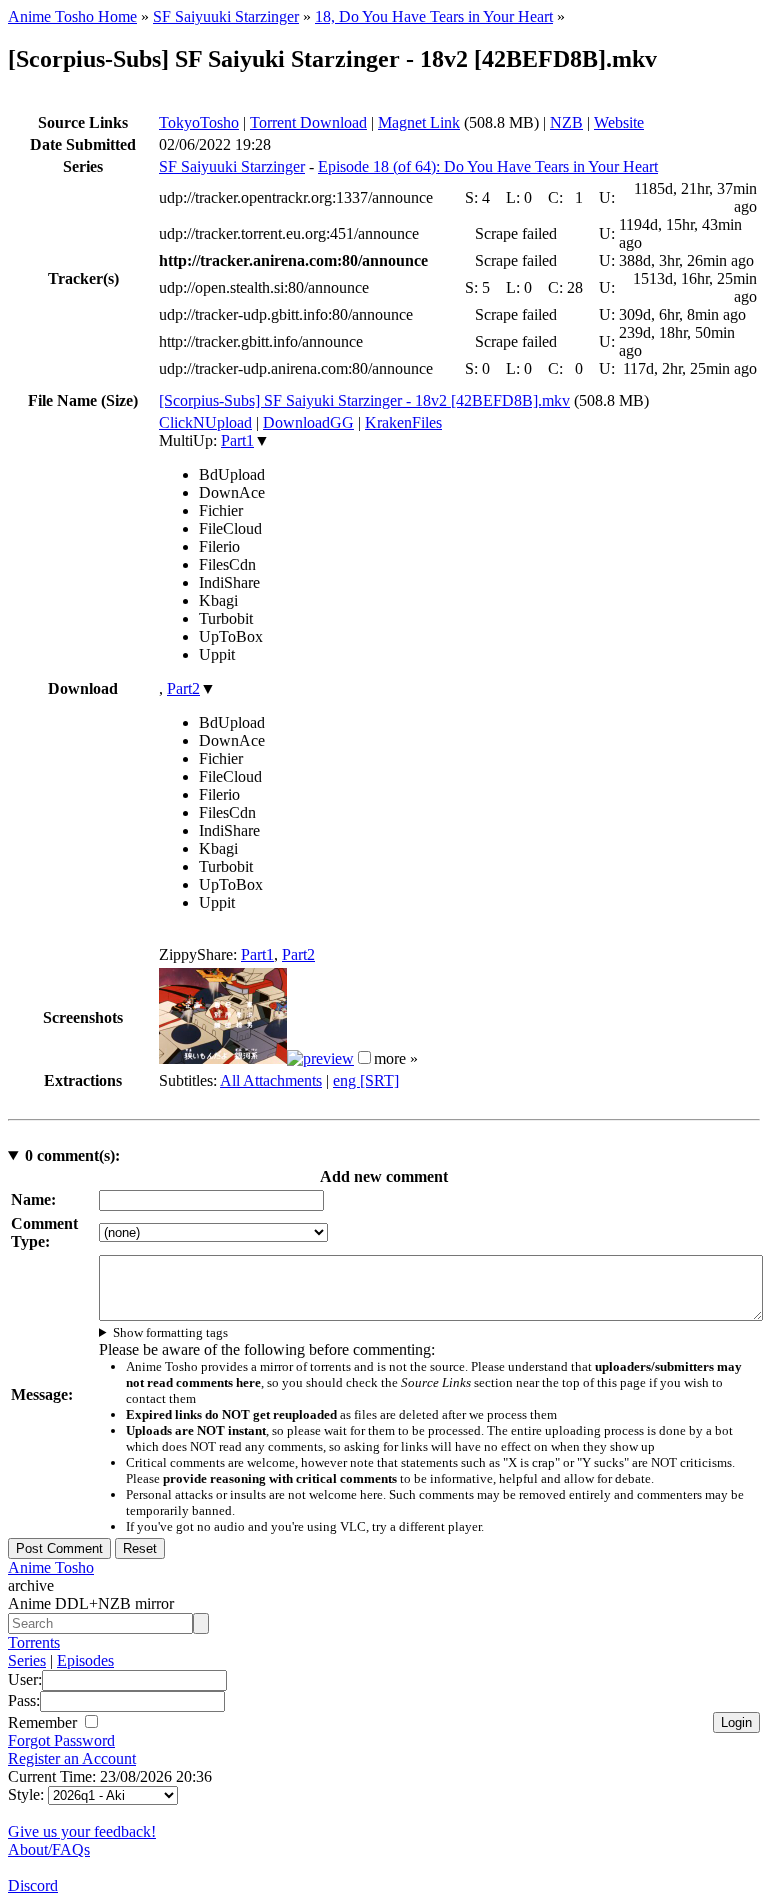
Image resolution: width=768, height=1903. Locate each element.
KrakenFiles (403, 422)
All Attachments (271, 1080)
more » (396, 1058)
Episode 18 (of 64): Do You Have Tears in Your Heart (488, 166)
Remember (44, 1722)
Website (619, 122)
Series (27, 1660)
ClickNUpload (205, 422)
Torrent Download (308, 122)
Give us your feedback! (82, 1831)
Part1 (237, 440)
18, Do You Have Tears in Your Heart (434, 16)
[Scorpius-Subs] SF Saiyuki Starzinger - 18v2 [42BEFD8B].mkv (364, 400)
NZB (566, 122)
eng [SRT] (366, 1080)
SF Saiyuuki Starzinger (226, 16)
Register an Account (72, 1758)
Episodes (85, 1660)
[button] (364, 1057)
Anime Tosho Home (72, 16)
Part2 (183, 688)
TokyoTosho (199, 122)
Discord (33, 1885)
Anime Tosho (51, 1567)
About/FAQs (49, 1849)
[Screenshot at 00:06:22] (320, 1058)
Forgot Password (61, 1740)
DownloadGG (308, 422)
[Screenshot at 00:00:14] (223, 1058)
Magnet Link (419, 122)
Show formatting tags (170, 1332)
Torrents (34, 1642)
